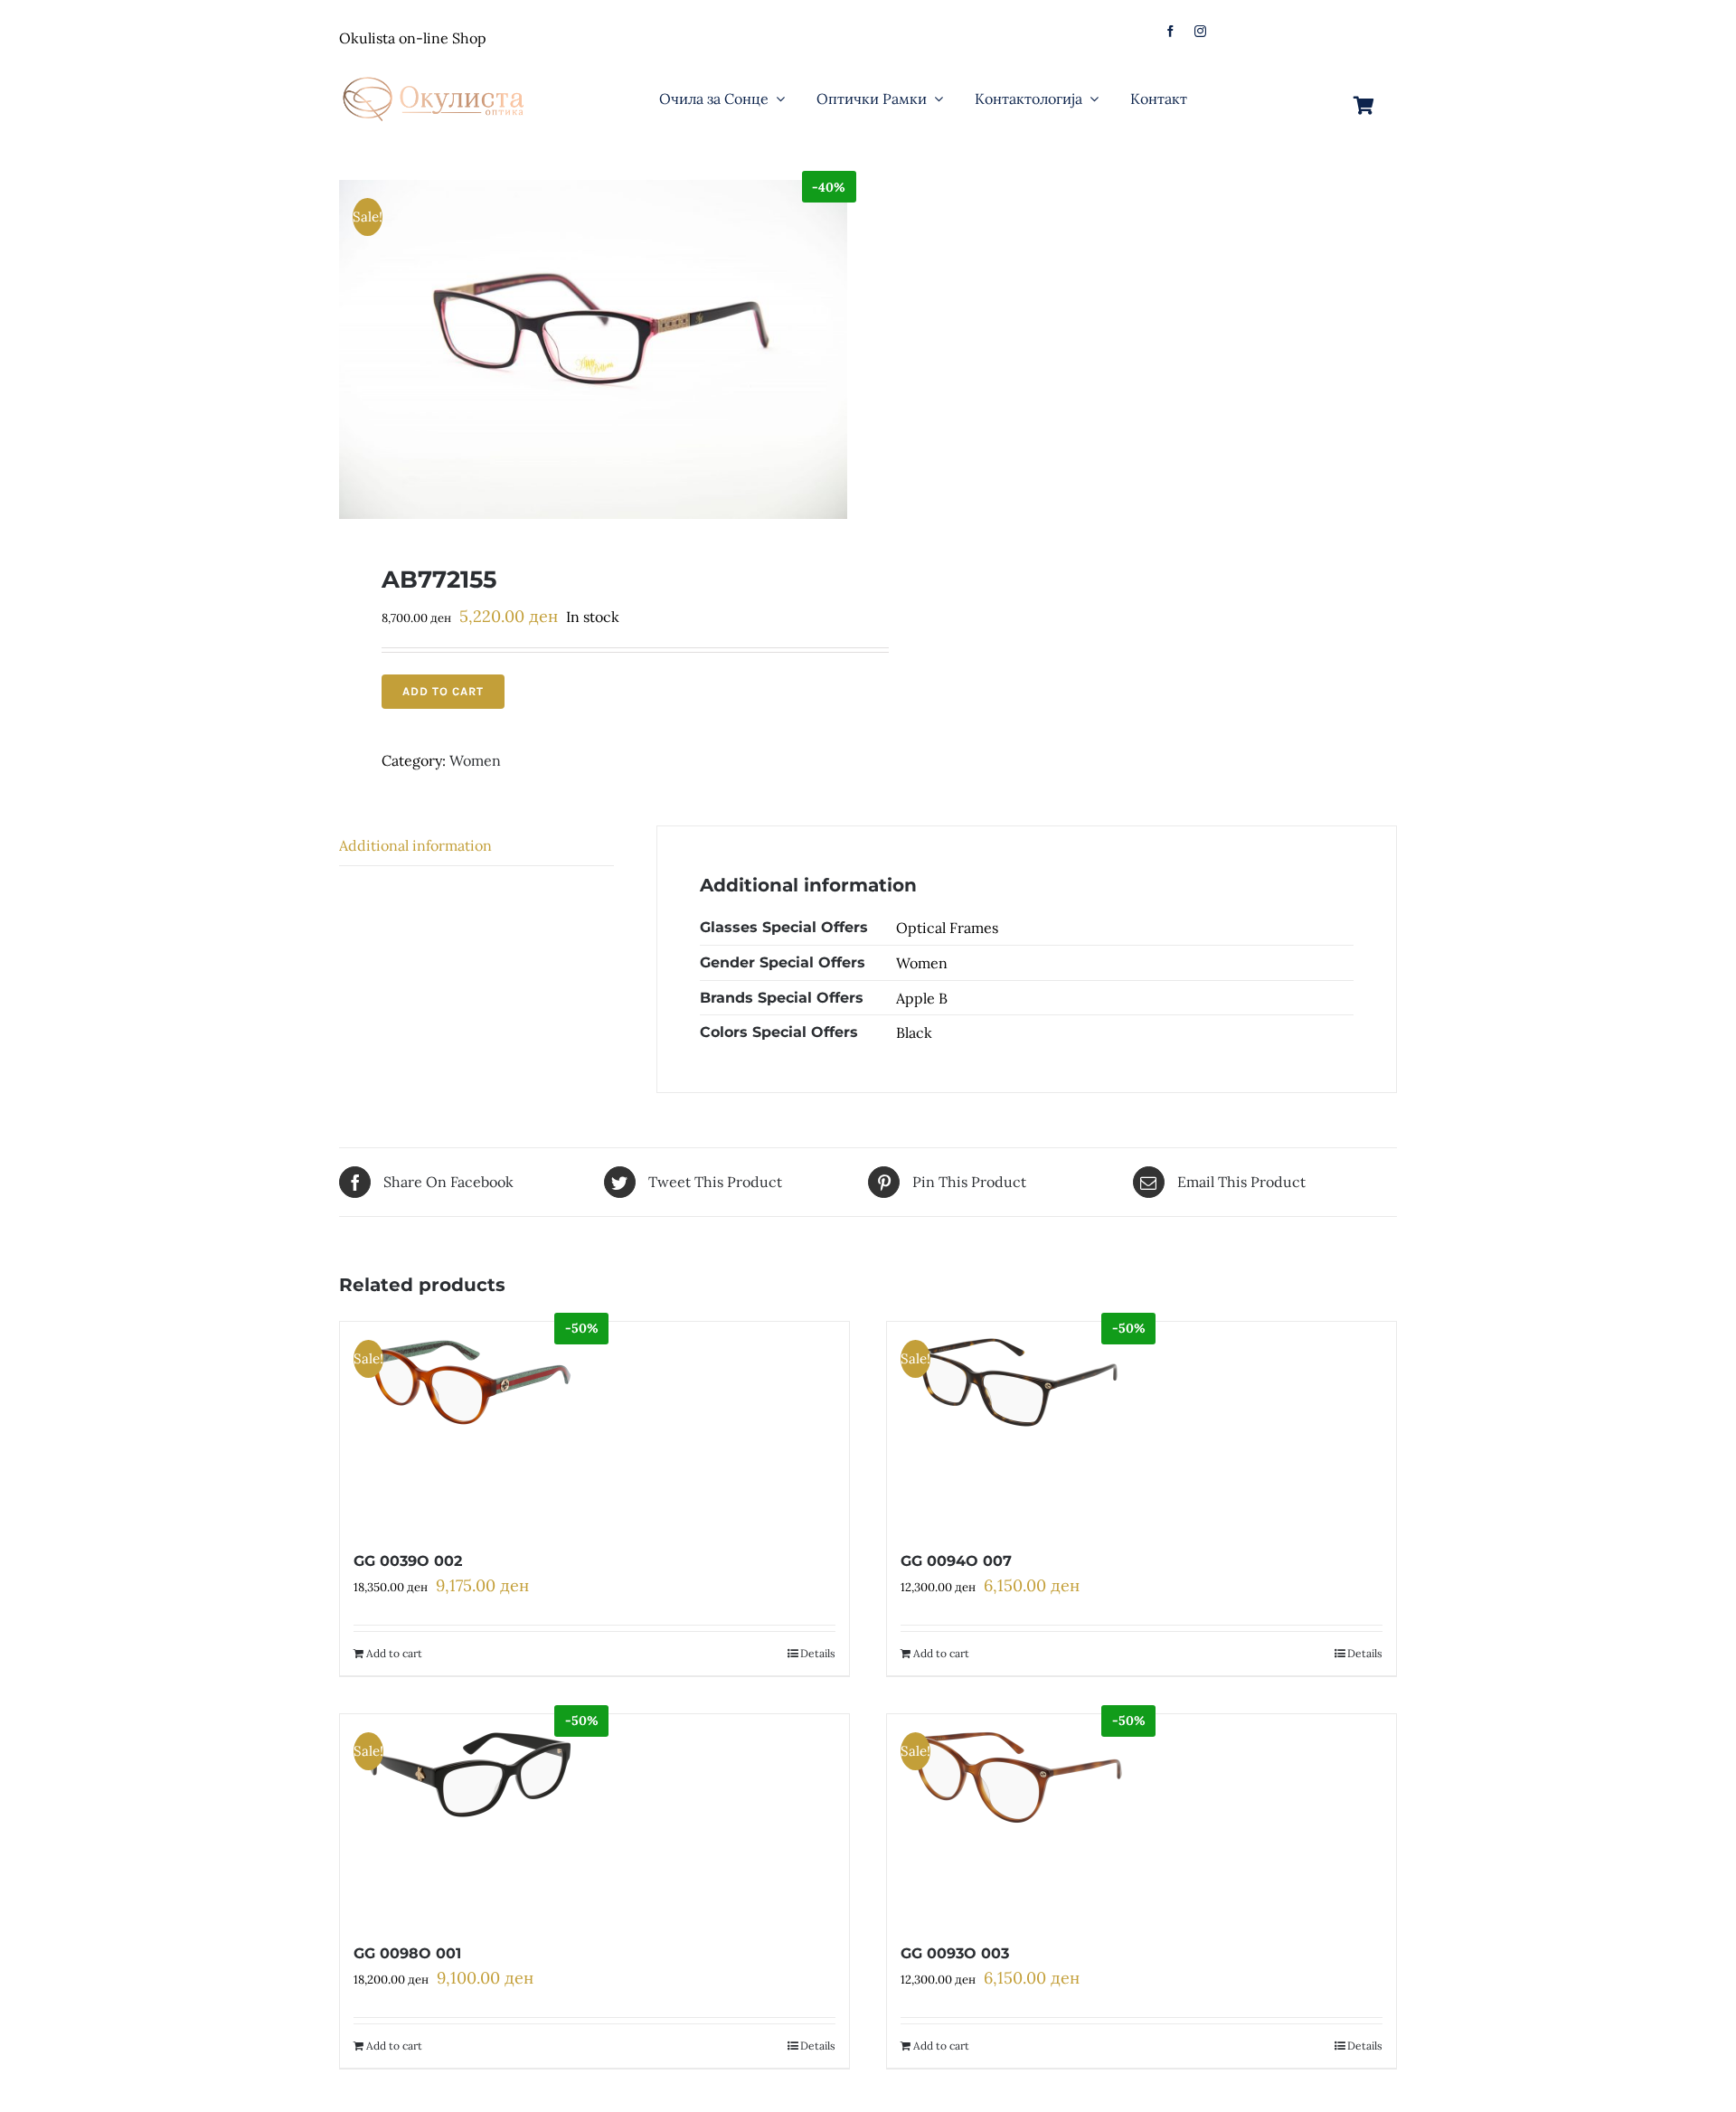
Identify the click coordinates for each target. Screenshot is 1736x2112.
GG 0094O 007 (956, 1561)
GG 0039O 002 (408, 1561)
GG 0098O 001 (407, 1953)
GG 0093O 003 (955, 1953)
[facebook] (1170, 31)
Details (818, 1653)
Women (475, 760)
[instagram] (1200, 31)
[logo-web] (435, 71)
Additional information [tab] (415, 845)
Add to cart (443, 691)
